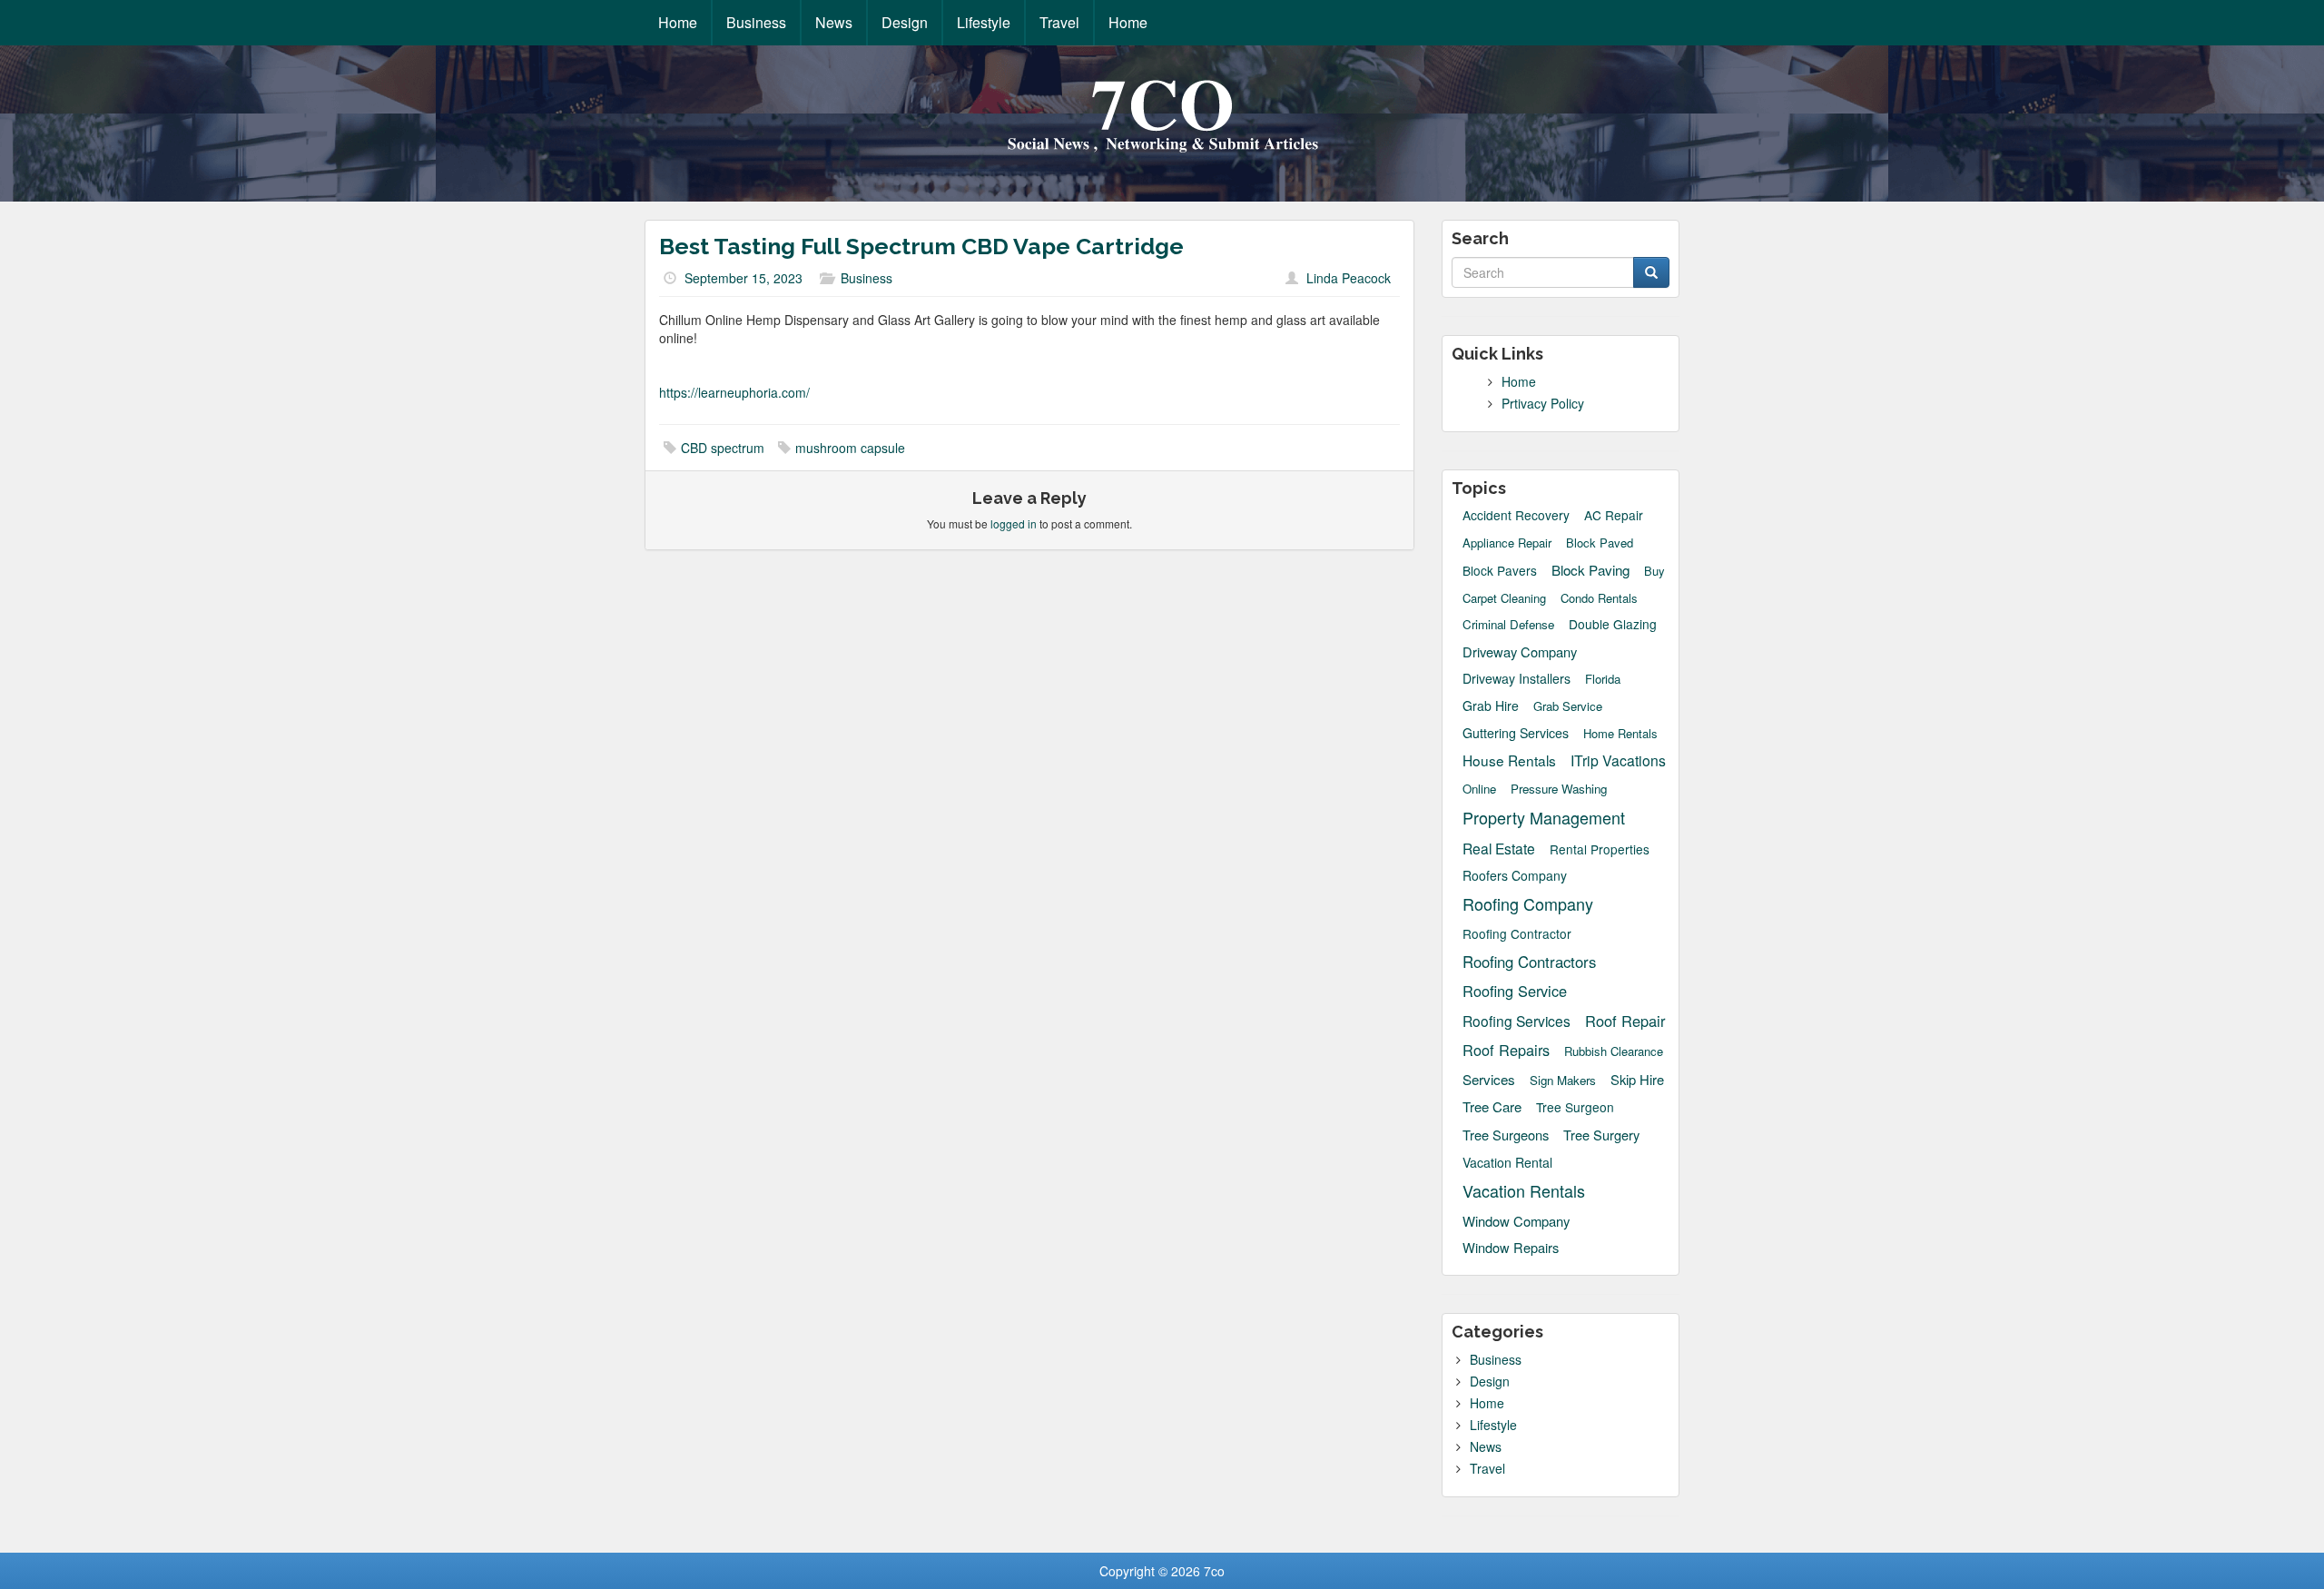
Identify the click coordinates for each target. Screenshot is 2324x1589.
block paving (1590, 570)
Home (678, 22)
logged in (1014, 523)
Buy (1654, 571)
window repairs (1511, 1248)
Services (1489, 1079)
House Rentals (1509, 760)
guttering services (1516, 733)
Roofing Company (1528, 904)
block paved (1600, 543)
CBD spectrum (723, 448)
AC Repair (1614, 515)
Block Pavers (1500, 571)
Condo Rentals (1599, 598)
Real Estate (1499, 848)
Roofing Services (1517, 1021)
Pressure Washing (1559, 789)
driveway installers (1517, 678)
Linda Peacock (1349, 278)
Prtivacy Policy (1543, 403)
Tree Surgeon (1575, 1107)
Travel (1059, 22)
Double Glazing (1613, 624)
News (834, 22)
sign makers (1563, 1080)
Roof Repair (1625, 1021)
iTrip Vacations (1618, 760)
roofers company (1515, 875)
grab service (1568, 706)
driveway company (1520, 651)
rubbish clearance (1614, 1051)
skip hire (1637, 1079)
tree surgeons (1506, 1135)
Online (1479, 789)
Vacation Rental (1507, 1162)
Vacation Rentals (1524, 1191)
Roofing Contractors (1529, 962)
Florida (1603, 679)
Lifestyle (984, 22)
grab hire (1491, 706)
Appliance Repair (1507, 543)
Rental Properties (1600, 849)
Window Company (1516, 1221)
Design (905, 22)
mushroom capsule (850, 448)
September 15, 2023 (743, 278)
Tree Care (1492, 1106)
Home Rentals (1620, 734)
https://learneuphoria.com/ (734, 392)
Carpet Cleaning (1504, 598)
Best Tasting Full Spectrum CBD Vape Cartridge (921, 246)
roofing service (1515, 991)
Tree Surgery (1601, 1135)
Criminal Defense (1508, 624)
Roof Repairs (1506, 1050)
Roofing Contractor (1517, 934)
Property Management (1544, 818)
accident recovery (1516, 515)
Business (756, 22)
